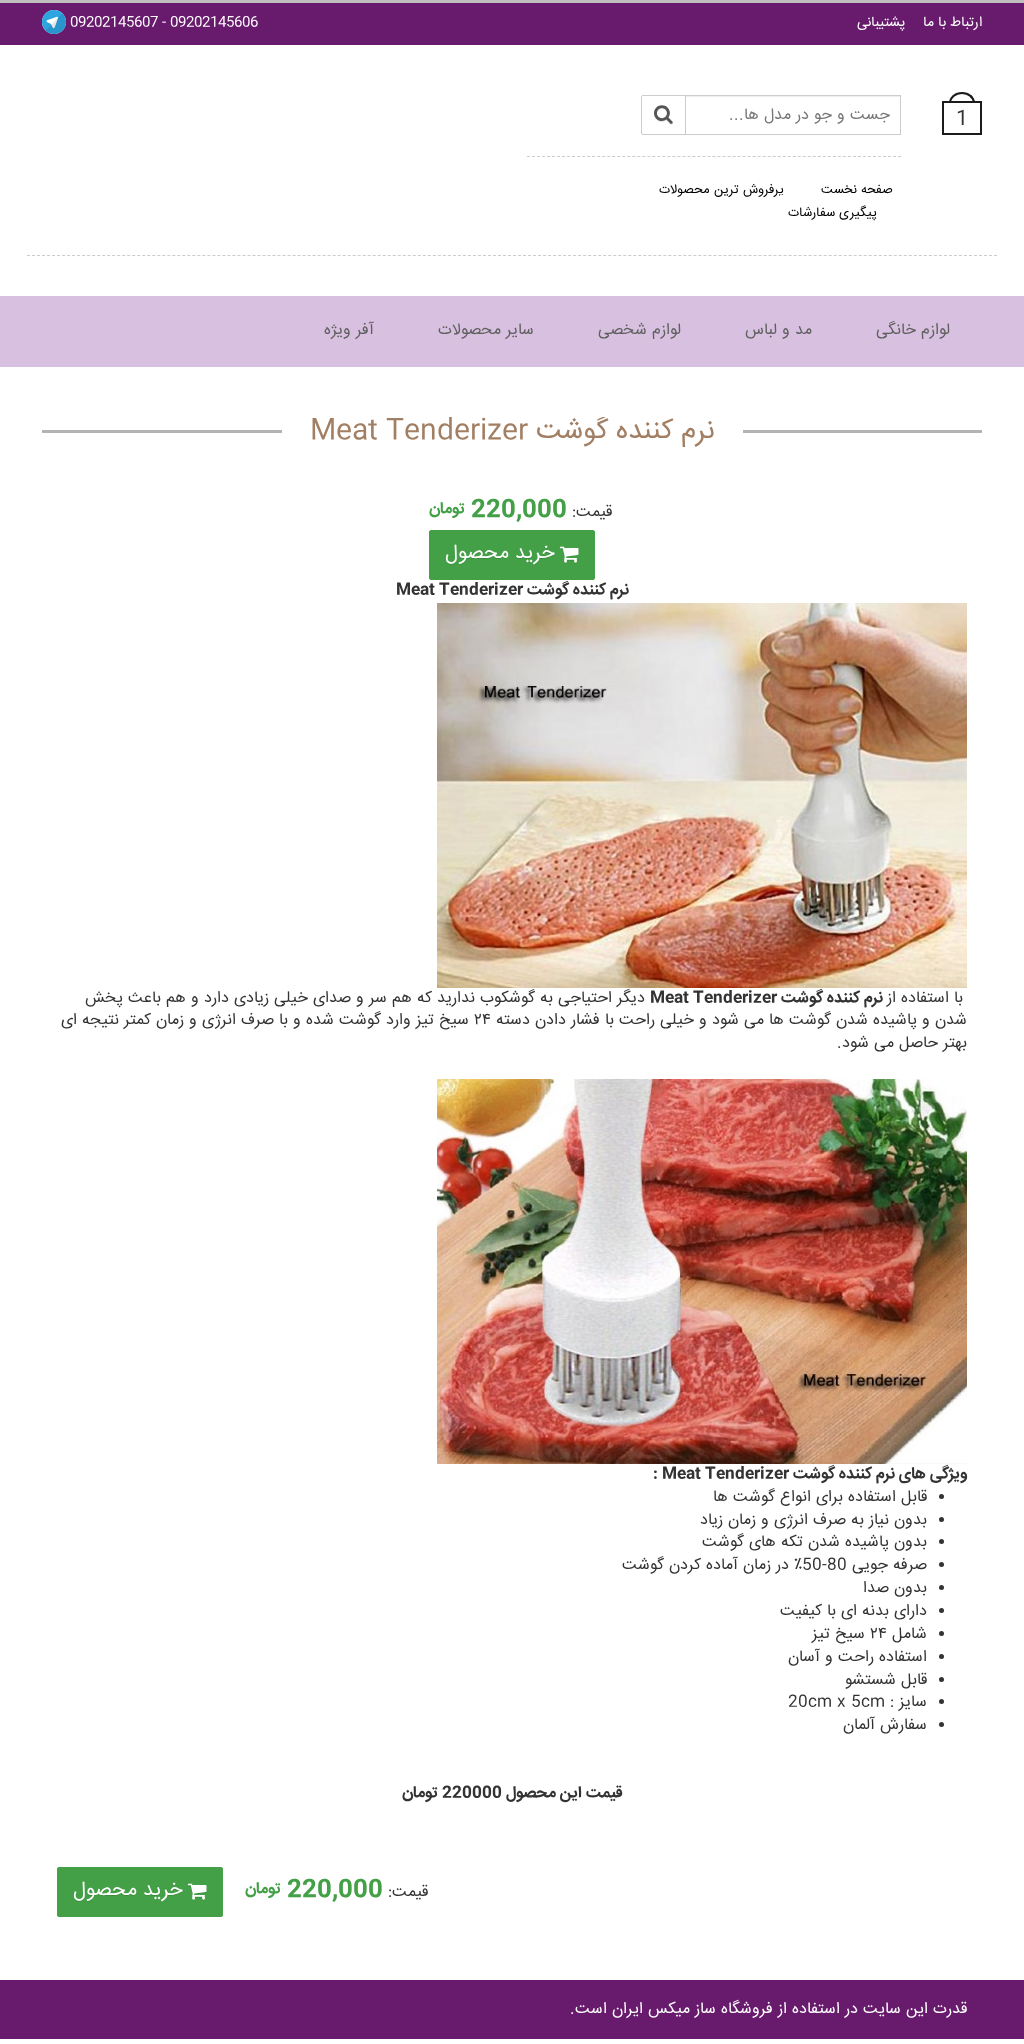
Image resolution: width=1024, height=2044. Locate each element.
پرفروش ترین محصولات (721, 190)
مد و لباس (778, 330)
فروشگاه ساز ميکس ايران (692, 2009)
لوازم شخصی (639, 330)
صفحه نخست (857, 190)
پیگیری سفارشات (832, 213)
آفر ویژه (349, 330)
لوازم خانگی (913, 330)
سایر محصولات (486, 330)
